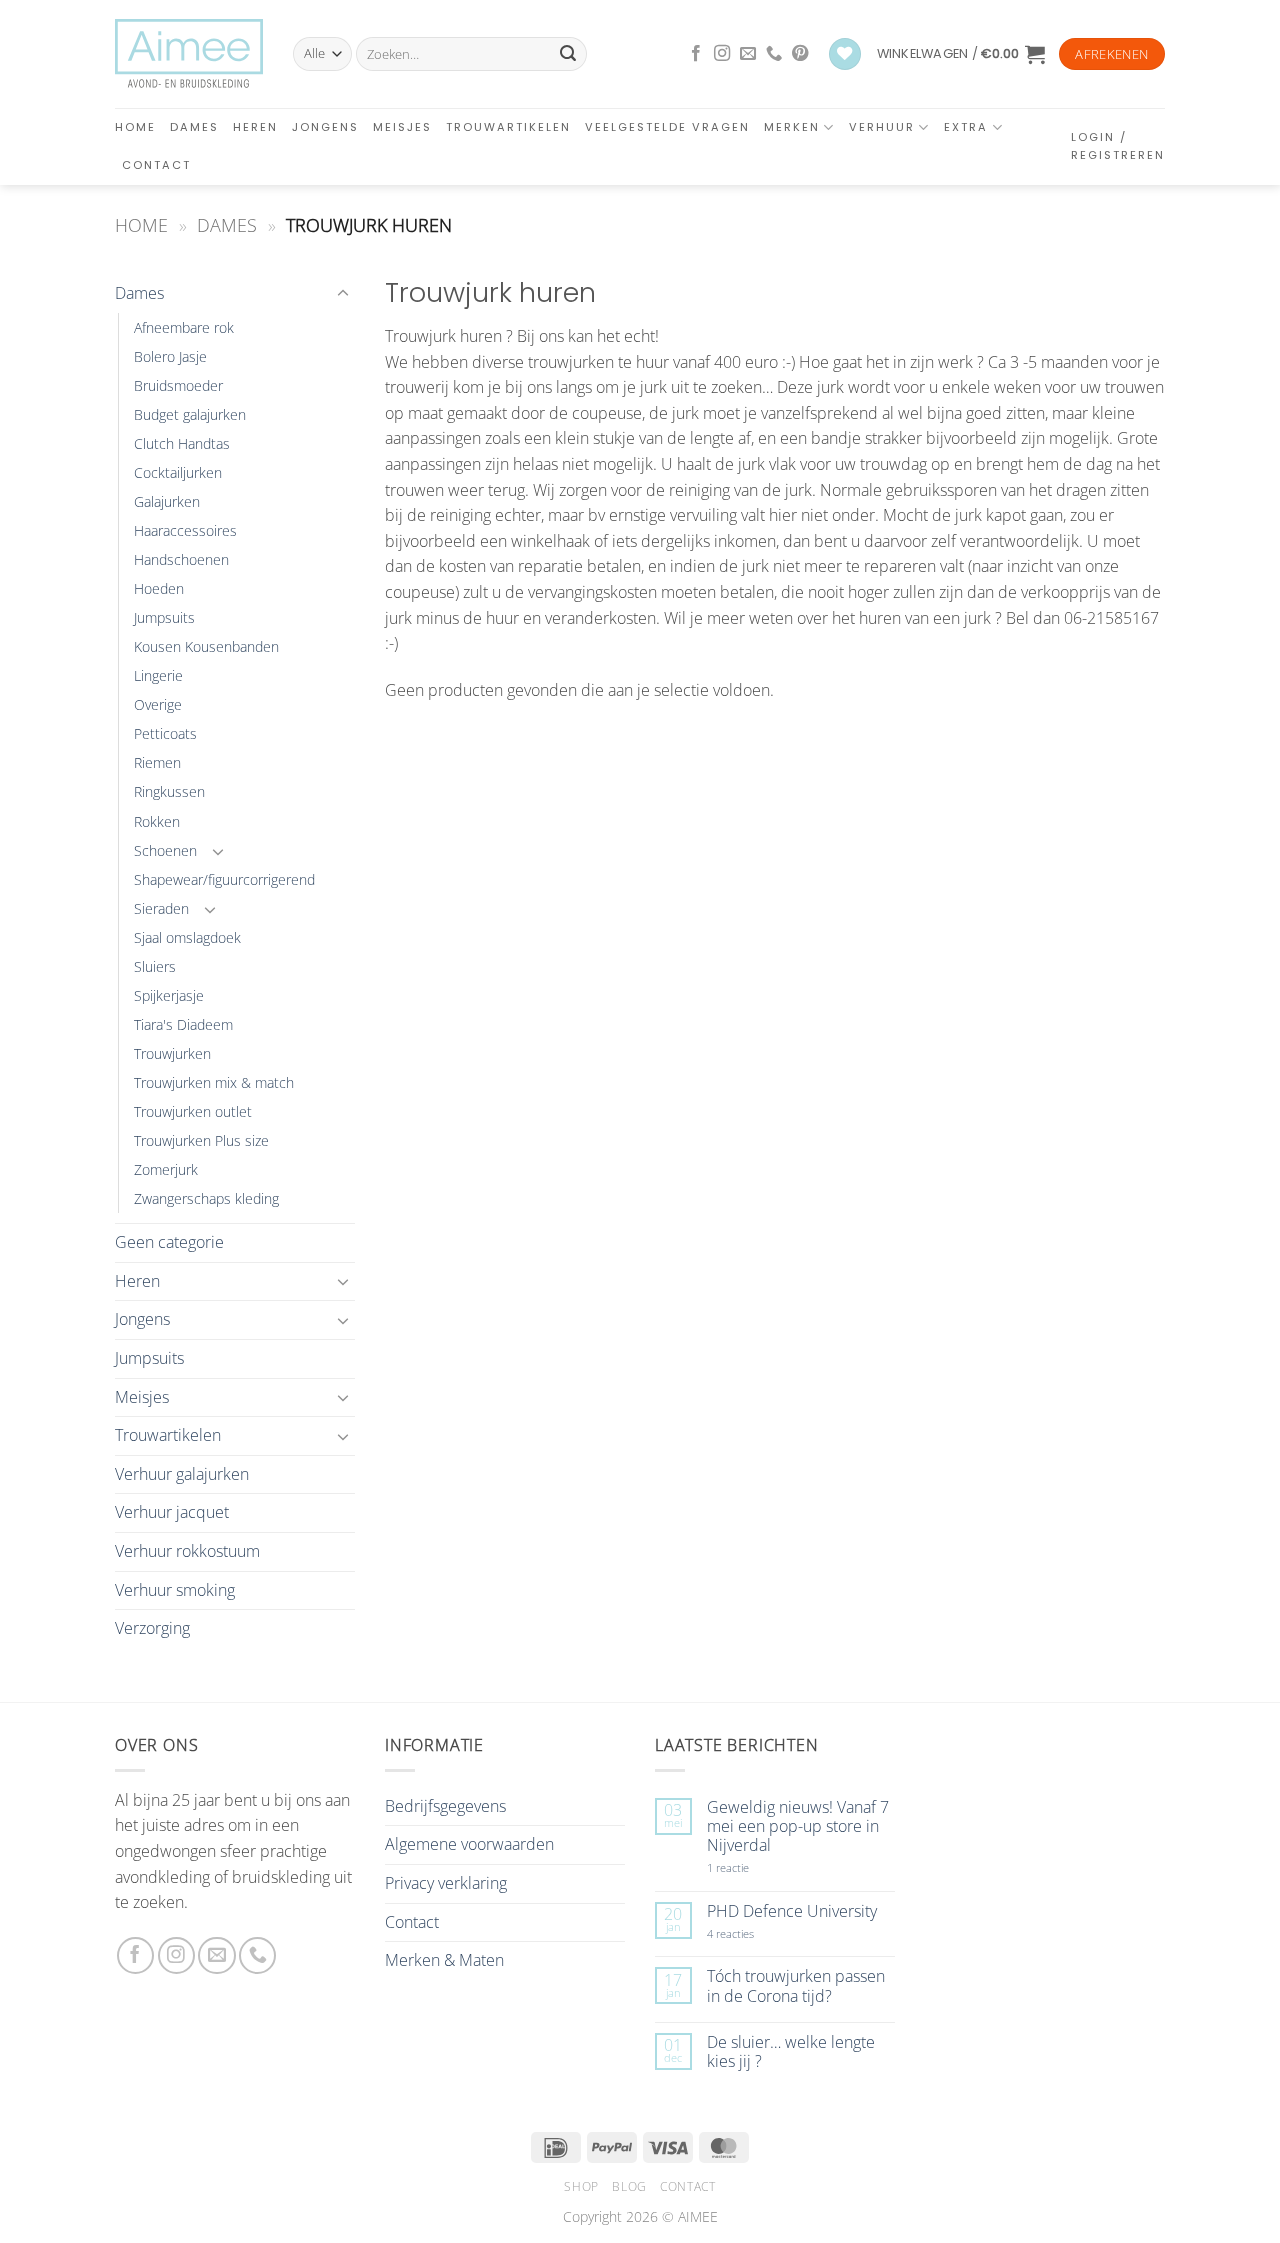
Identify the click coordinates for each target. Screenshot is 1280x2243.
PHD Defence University (792, 1911)
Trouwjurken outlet (193, 1111)
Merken (792, 127)
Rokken (157, 821)
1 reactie (750, 1867)
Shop (581, 2186)
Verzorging (152, 1628)
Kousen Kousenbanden (206, 646)
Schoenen (165, 850)
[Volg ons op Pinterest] (800, 54)
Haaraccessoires (185, 530)
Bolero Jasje (170, 356)
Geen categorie (169, 1242)
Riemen (157, 762)
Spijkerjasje (169, 995)
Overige (158, 704)
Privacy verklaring (446, 1883)
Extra (966, 127)
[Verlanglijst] (845, 54)
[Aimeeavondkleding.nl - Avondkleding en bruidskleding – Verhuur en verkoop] (189, 54)
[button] (961, 54)
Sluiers (155, 966)
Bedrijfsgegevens (445, 1806)
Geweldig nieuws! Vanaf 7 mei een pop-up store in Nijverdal (798, 1827)
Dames (194, 127)
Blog (629, 2186)
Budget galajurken (190, 414)
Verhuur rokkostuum (187, 1551)
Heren (255, 127)
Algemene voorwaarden (469, 1844)
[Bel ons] (774, 54)
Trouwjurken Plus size (201, 1140)
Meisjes (402, 127)
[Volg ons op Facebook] (696, 54)
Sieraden (161, 908)
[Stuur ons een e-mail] (748, 54)
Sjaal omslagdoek (187, 937)
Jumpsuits (164, 617)
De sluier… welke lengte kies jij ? (791, 2052)
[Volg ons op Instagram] (722, 54)
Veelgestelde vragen (667, 127)
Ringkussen (169, 791)
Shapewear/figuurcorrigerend (224, 879)
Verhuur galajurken (182, 1474)
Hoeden (159, 588)
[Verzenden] (568, 54)
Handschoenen (181, 559)
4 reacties (754, 1933)
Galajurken (167, 501)
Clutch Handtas (182, 443)
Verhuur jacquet (172, 1512)
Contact (156, 165)
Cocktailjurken (178, 472)
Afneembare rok (184, 327)
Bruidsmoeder (178, 385)
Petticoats (165, 733)
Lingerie (158, 675)
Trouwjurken (172, 1053)
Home (135, 127)
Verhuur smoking (175, 1590)
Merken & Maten (444, 1960)
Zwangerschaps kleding (206, 1198)
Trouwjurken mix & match (214, 1082)
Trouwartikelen (508, 127)
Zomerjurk (166, 1169)
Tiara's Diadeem (183, 1024)
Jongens (325, 127)
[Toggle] (343, 294)
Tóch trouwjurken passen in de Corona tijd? (796, 1986)
